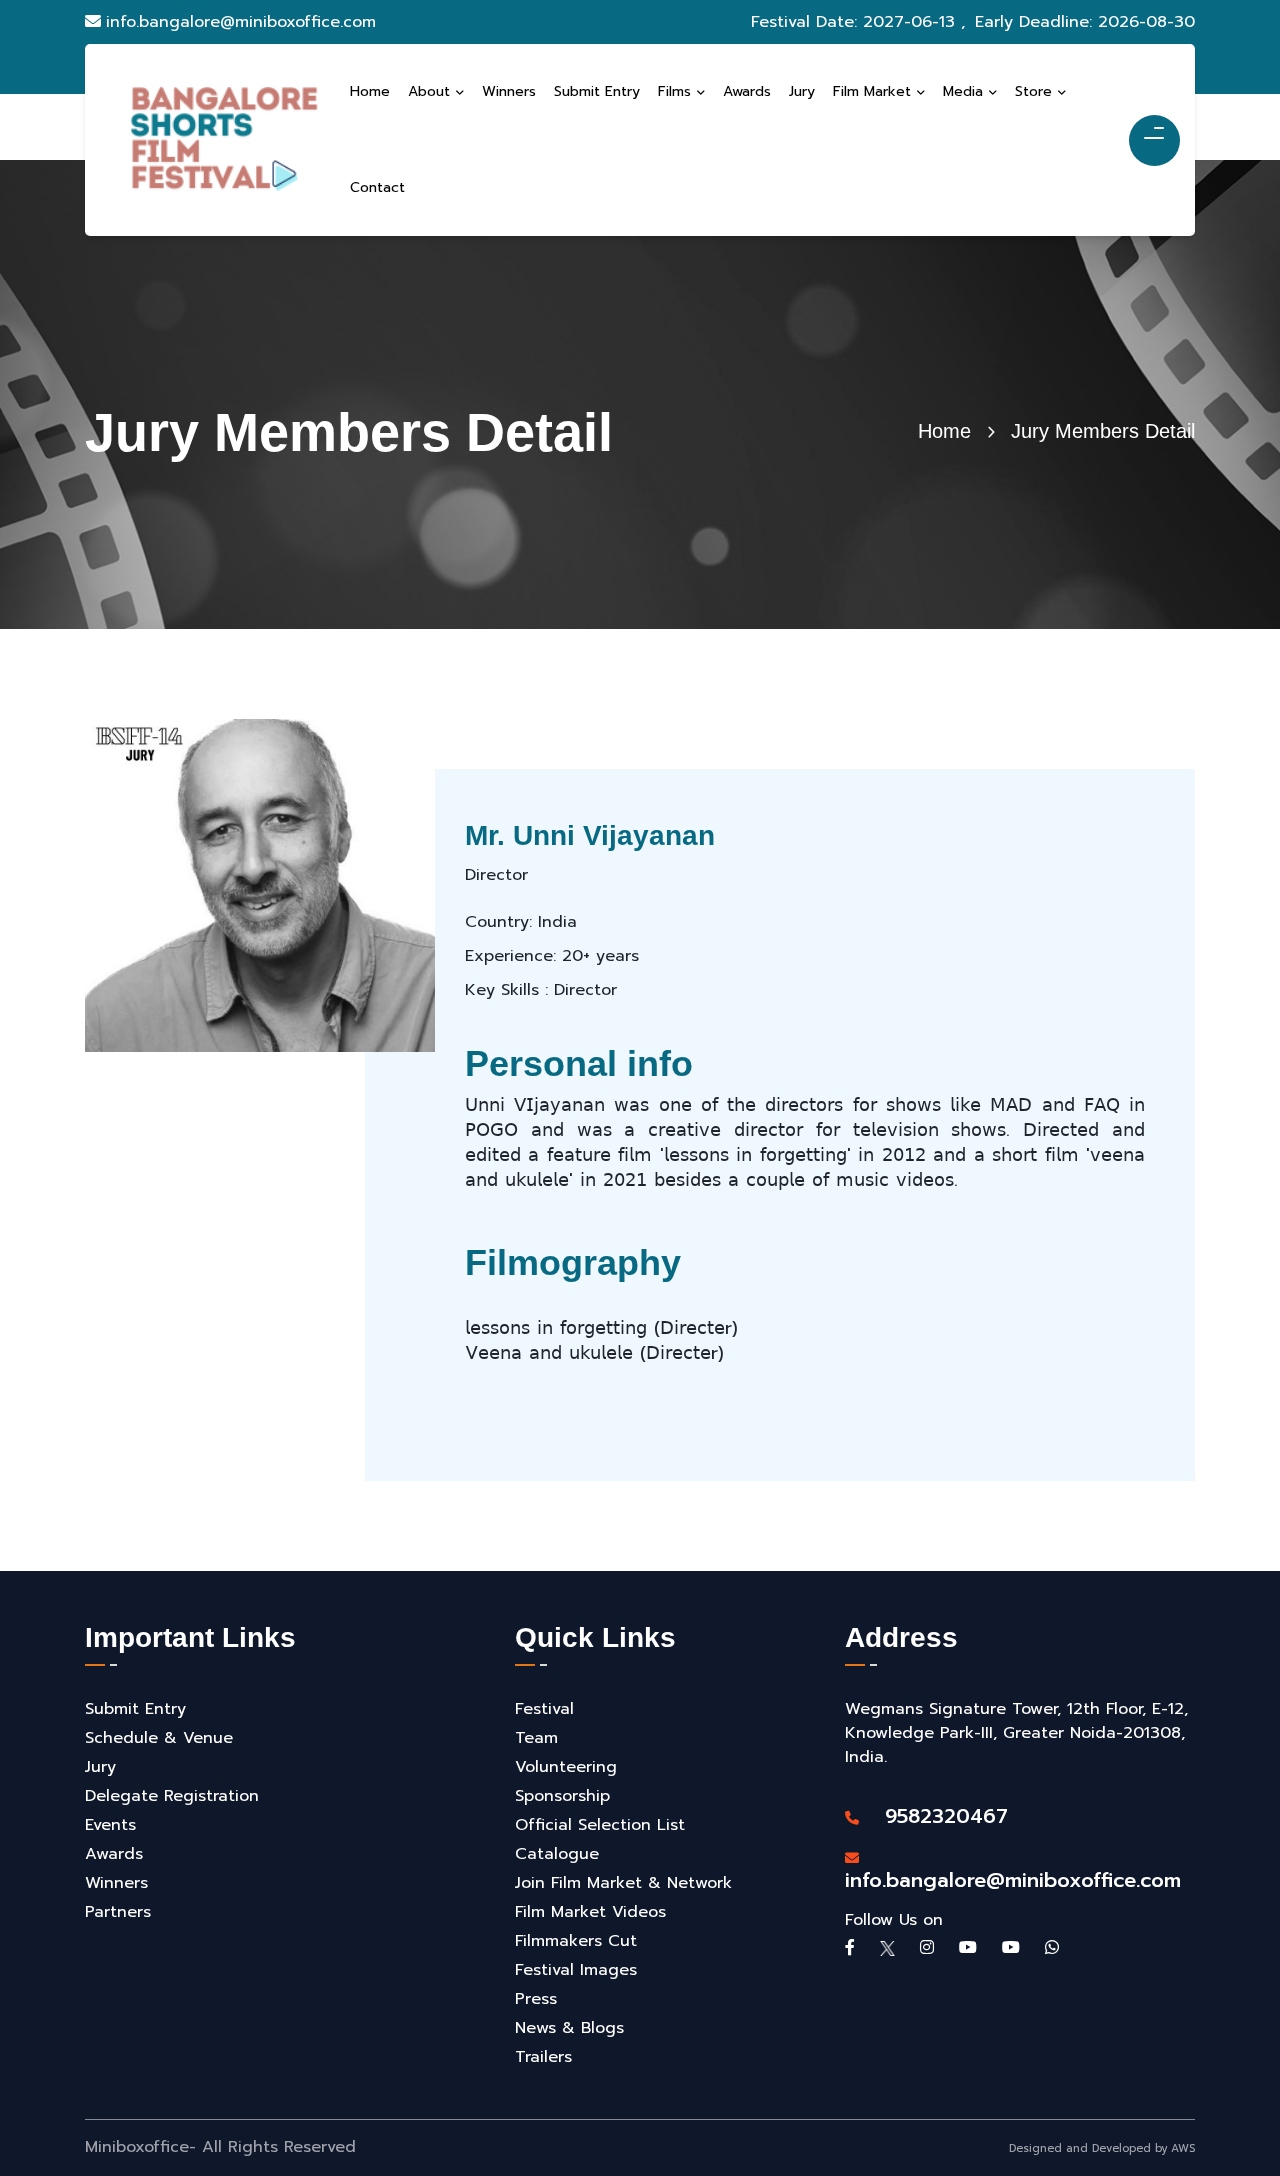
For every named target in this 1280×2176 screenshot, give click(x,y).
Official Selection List (600, 1825)
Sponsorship (562, 1796)
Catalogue (557, 1854)
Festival (544, 1709)
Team (536, 1738)
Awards (114, 1854)
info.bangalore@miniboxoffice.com (241, 22)
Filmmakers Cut (576, 1941)
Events (110, 1825)
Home (944, 431)
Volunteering (566, 1767)
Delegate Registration (172, 1796)
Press (536, 1999)
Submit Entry (135, 1709)
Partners (118, 1912)
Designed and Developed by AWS (1102, 2148)
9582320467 (936, 1816)
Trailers (543, 2057)
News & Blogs (569, 2028)
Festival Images (576, 1970)
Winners (116, 1883)
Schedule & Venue (159, 1738)
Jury (100, 1767)
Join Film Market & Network (623, 1883)
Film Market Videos (590, 1912)
